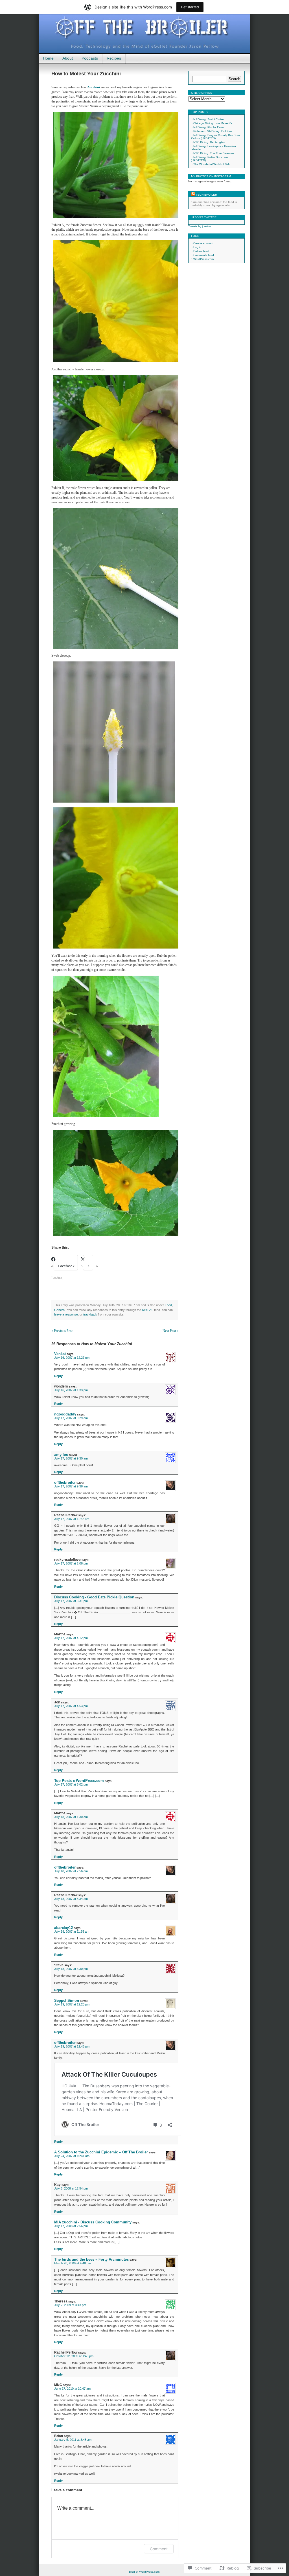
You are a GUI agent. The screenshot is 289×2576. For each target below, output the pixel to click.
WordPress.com (203, 259)
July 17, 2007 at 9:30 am (71, 1458)
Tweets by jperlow (200, 226)
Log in (197, 247)
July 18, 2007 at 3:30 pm (71, 1969)
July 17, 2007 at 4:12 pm (71, 1638)
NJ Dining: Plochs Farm (208, 127)
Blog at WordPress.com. (145, 2572)
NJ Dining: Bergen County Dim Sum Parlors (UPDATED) (215, 137)
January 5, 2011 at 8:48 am (73, 2440)
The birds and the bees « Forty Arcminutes (91, 2259)
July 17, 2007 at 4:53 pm (71, 1706)
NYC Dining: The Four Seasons (214, 153)
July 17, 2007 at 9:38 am (71, 1486)
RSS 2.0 (148, 1310)
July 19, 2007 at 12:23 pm (72, 2004)
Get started (190, 7)
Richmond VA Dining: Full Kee (213, 131)
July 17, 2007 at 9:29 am (71, 1418)
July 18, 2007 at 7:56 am (71, 1871)
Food (168, 1305)
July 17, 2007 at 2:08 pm (71, 1563)
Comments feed (204, 255)
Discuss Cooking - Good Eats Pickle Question (94, 1597)
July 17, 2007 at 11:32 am (72, 1519)
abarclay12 (64, 1928)
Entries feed (201, 251)
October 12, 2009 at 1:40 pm (74, 2356)
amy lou (61, 1455)
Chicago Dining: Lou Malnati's (213, 123)
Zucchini (94, 87)
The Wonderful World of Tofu (212, 164)
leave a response (66, 1314)
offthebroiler (65, 1483)
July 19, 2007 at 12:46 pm (72, 2046)
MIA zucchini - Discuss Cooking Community (93, 2222)
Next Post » (170, 1331)
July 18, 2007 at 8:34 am (71, 1899)
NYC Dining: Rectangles (209, 142)
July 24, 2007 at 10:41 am (72, 2156)
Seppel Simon (67, 2001)
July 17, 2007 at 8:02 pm (71, 1784)
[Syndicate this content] (193, 195)
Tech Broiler (206, 195)
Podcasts (90, 58)
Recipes (114, 58)
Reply (58, 1376)
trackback (90, 1314)
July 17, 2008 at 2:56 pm (71, 2226)
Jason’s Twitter (204, 217)
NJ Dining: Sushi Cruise (209, 119)
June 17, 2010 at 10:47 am (72, 2389)
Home (48, 58)
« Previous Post (62, 1331)
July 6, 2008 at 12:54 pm (71, 2188)
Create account (203, 243)
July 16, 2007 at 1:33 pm (71, 1390)
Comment (159, 2549)
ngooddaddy (65, 1414)
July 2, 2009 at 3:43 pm (70, 2305)
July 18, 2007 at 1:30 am (71, 1817)
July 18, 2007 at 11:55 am (72, 1932)
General (60, 1310)
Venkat (60, 1354)
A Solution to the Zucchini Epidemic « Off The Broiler (101, 2152)
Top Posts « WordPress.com (79, 1781)
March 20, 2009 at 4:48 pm (73, 2263)
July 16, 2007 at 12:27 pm (72, 1358)
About (68, 58)
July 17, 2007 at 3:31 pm (71, 1601)
